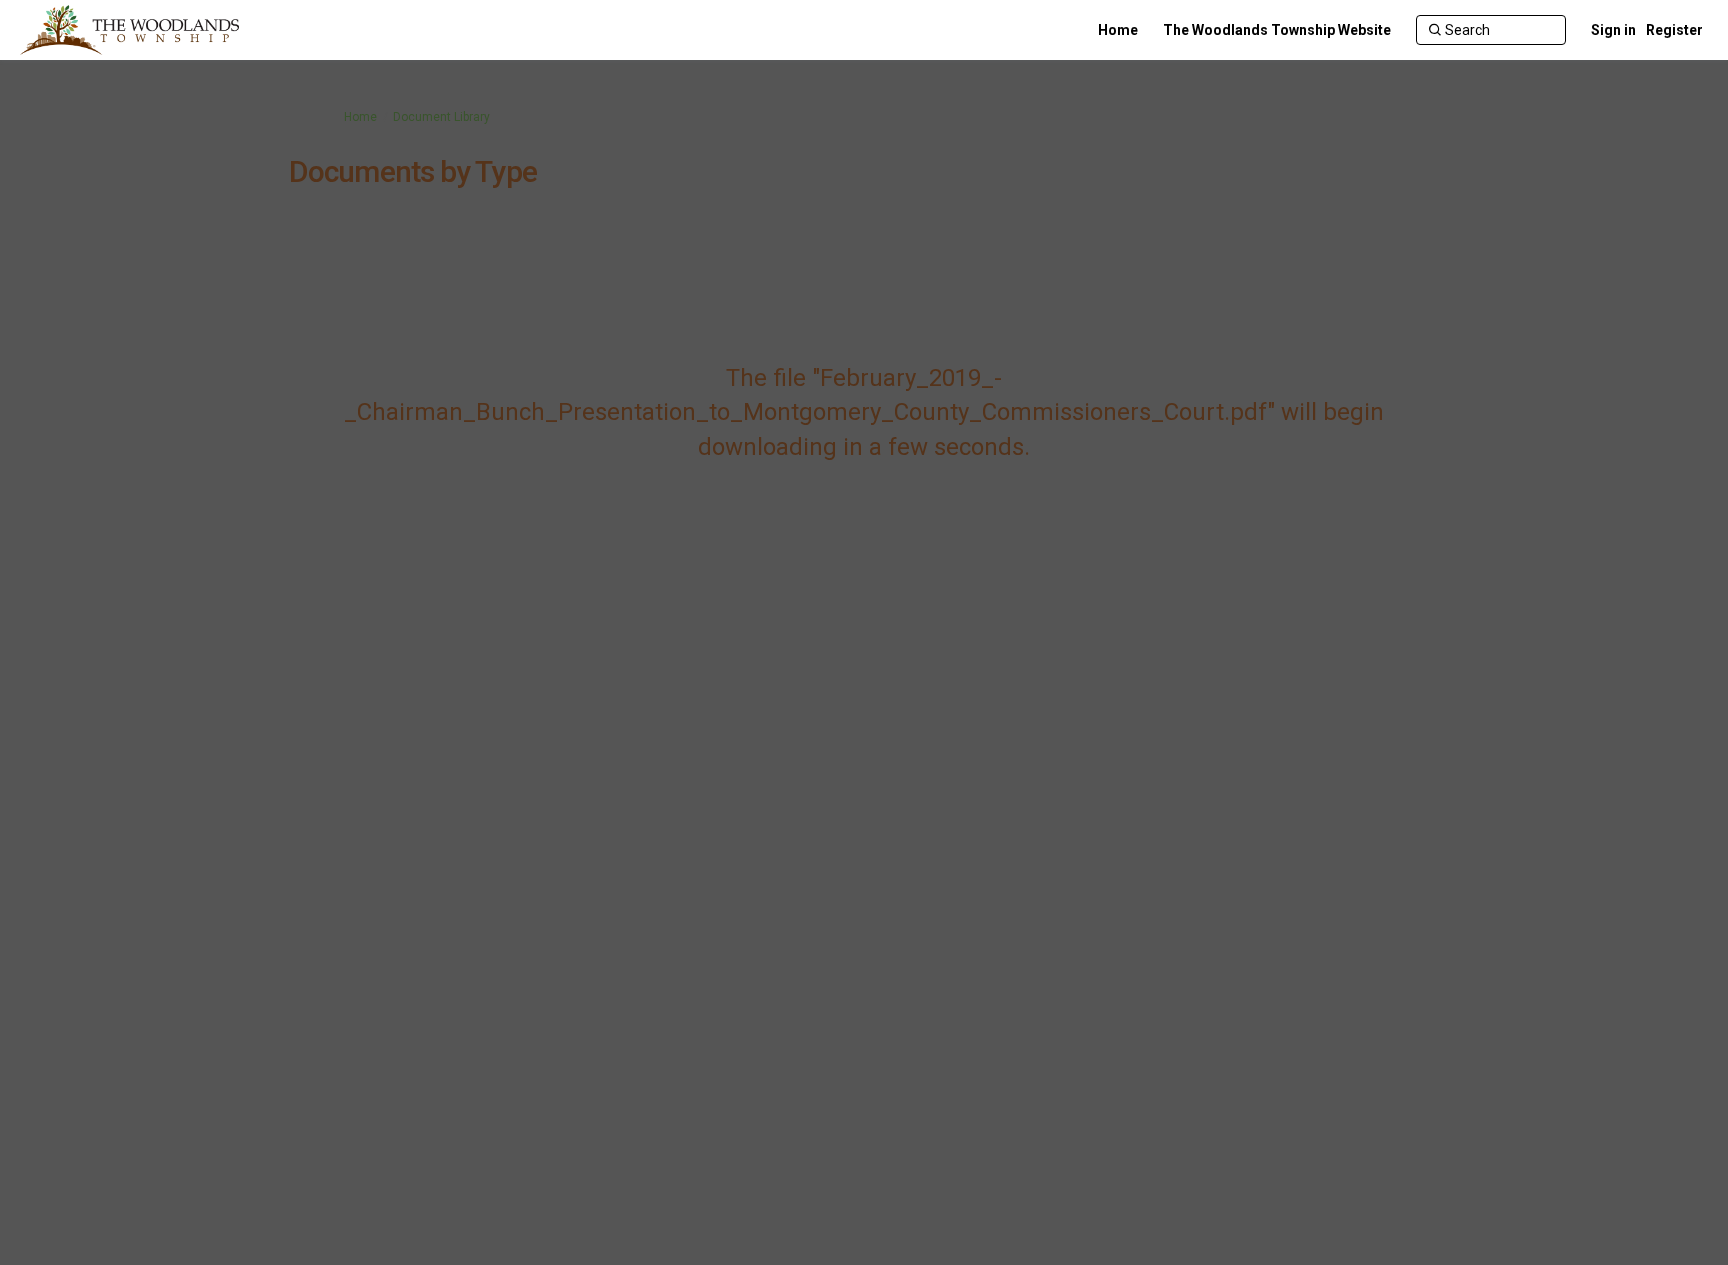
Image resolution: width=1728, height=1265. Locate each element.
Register (1674, 30)
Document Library (441, 117)
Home (360, 117)
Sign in (1613, 30)
